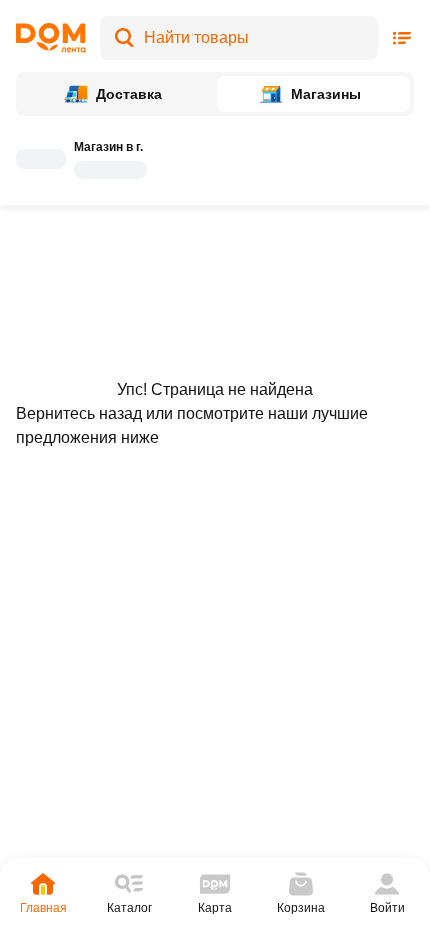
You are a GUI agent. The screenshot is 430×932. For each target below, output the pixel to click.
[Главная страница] (51, 38)
